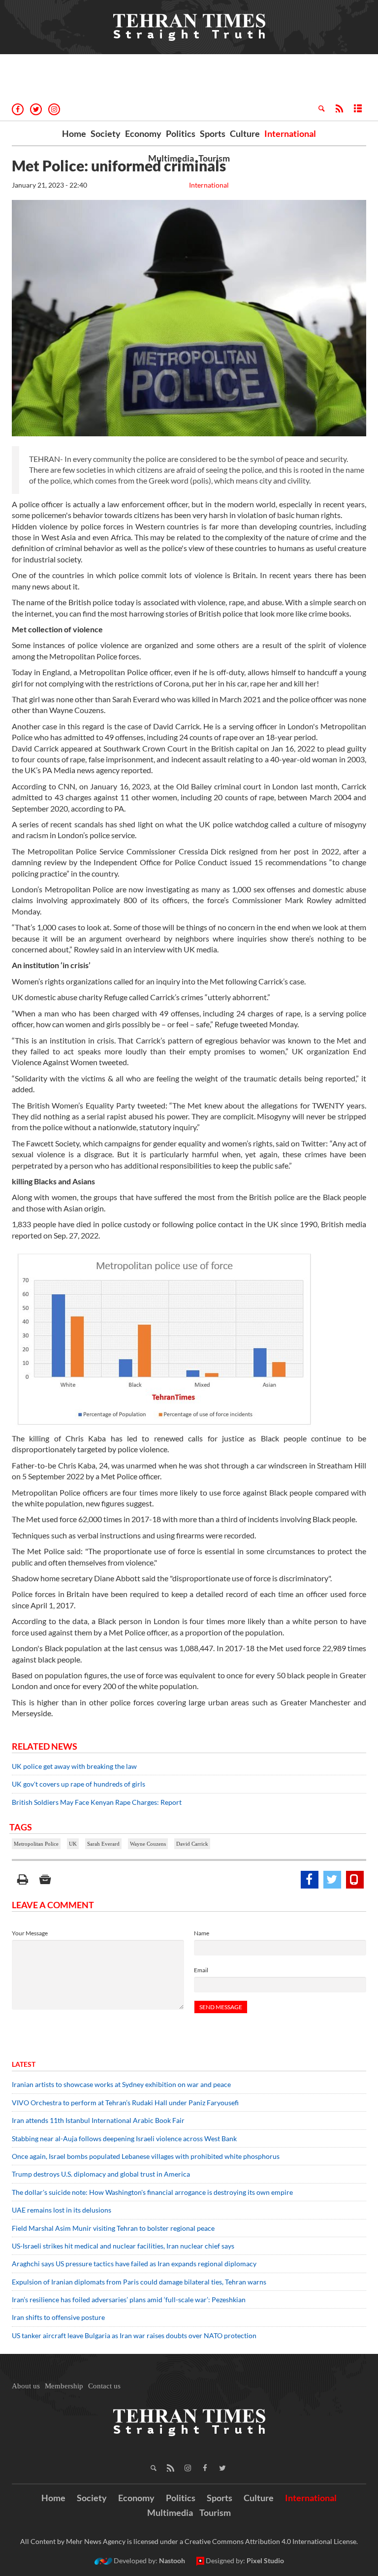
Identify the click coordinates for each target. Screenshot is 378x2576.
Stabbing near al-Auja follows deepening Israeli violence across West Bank (124, 2138)
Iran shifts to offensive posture (58, 2317)
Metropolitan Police (36, 1844)
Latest (24, 2064)
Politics (181, 133)
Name (202, 1933)
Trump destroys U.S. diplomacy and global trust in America (101, 2174)
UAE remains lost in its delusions (62, 2210)
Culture (245, 133)
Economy (143, 133)
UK (73, 1844)
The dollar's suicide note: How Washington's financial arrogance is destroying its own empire (152, 2192)
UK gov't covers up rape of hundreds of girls (79, 1784)
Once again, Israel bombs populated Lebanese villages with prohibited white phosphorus (146, 2156)
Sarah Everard (103, 1844)
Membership (64, 2386)
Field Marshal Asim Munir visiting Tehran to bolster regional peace (114, 2228)
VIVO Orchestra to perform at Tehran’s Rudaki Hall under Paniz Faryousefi (125, 2103)
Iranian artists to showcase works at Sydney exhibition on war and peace (121, 2084)
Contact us (104, 2386)
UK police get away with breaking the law (74, 1766)
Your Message (30, 1933)
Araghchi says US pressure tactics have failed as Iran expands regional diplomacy (135, 2264)
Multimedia (171, 158)
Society (106, 133)
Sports (213, 133)
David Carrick (192, 1844)
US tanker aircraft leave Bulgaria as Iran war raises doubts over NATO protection (134, 2335)
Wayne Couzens (148, 1844)
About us (26, 2386)
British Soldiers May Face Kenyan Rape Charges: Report (97, 1802)
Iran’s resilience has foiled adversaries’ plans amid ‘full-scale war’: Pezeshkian (129, 2299)
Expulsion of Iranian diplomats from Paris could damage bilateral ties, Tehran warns (140, 2282)
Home (74, 133)
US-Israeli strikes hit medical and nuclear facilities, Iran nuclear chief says (124, 2246)
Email (201, 1970)
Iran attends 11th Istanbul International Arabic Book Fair (98, 2120)
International (290, 133)
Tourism (214, 158)
